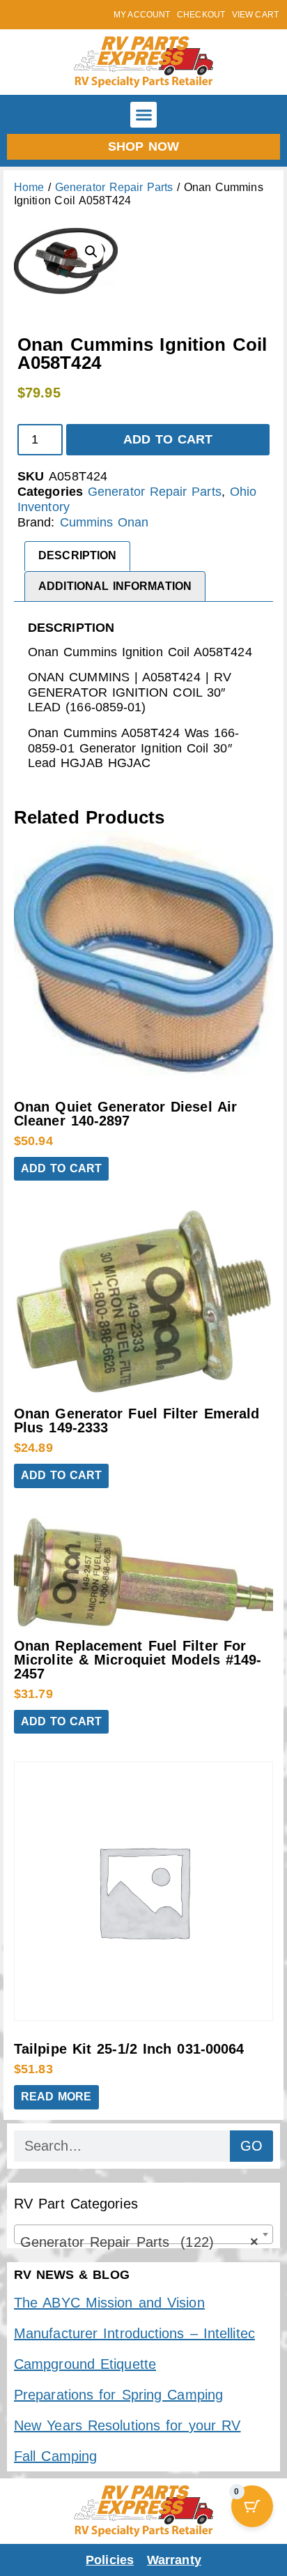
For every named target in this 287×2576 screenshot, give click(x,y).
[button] (143, 115)
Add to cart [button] (61, 1168)
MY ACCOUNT (142, 15)
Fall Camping (55, 2456)
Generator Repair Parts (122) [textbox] (139, 2242)
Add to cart (168, 439)
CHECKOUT (201, 15)
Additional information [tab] (115, 586)
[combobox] (143, 2234)
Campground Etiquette (85, 2364)
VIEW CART (255, 15)
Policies (110, 2560)
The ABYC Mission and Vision (109, 2303)
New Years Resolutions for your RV (127, 2425)
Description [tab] (77, 555)
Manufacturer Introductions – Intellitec (134, 2333)
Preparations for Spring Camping (118, 2395)
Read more (56, 2097)
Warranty (174, 2560)
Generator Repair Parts (114, 187)
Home (29, 187)
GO (251, 2146)
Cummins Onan (104, 522)
